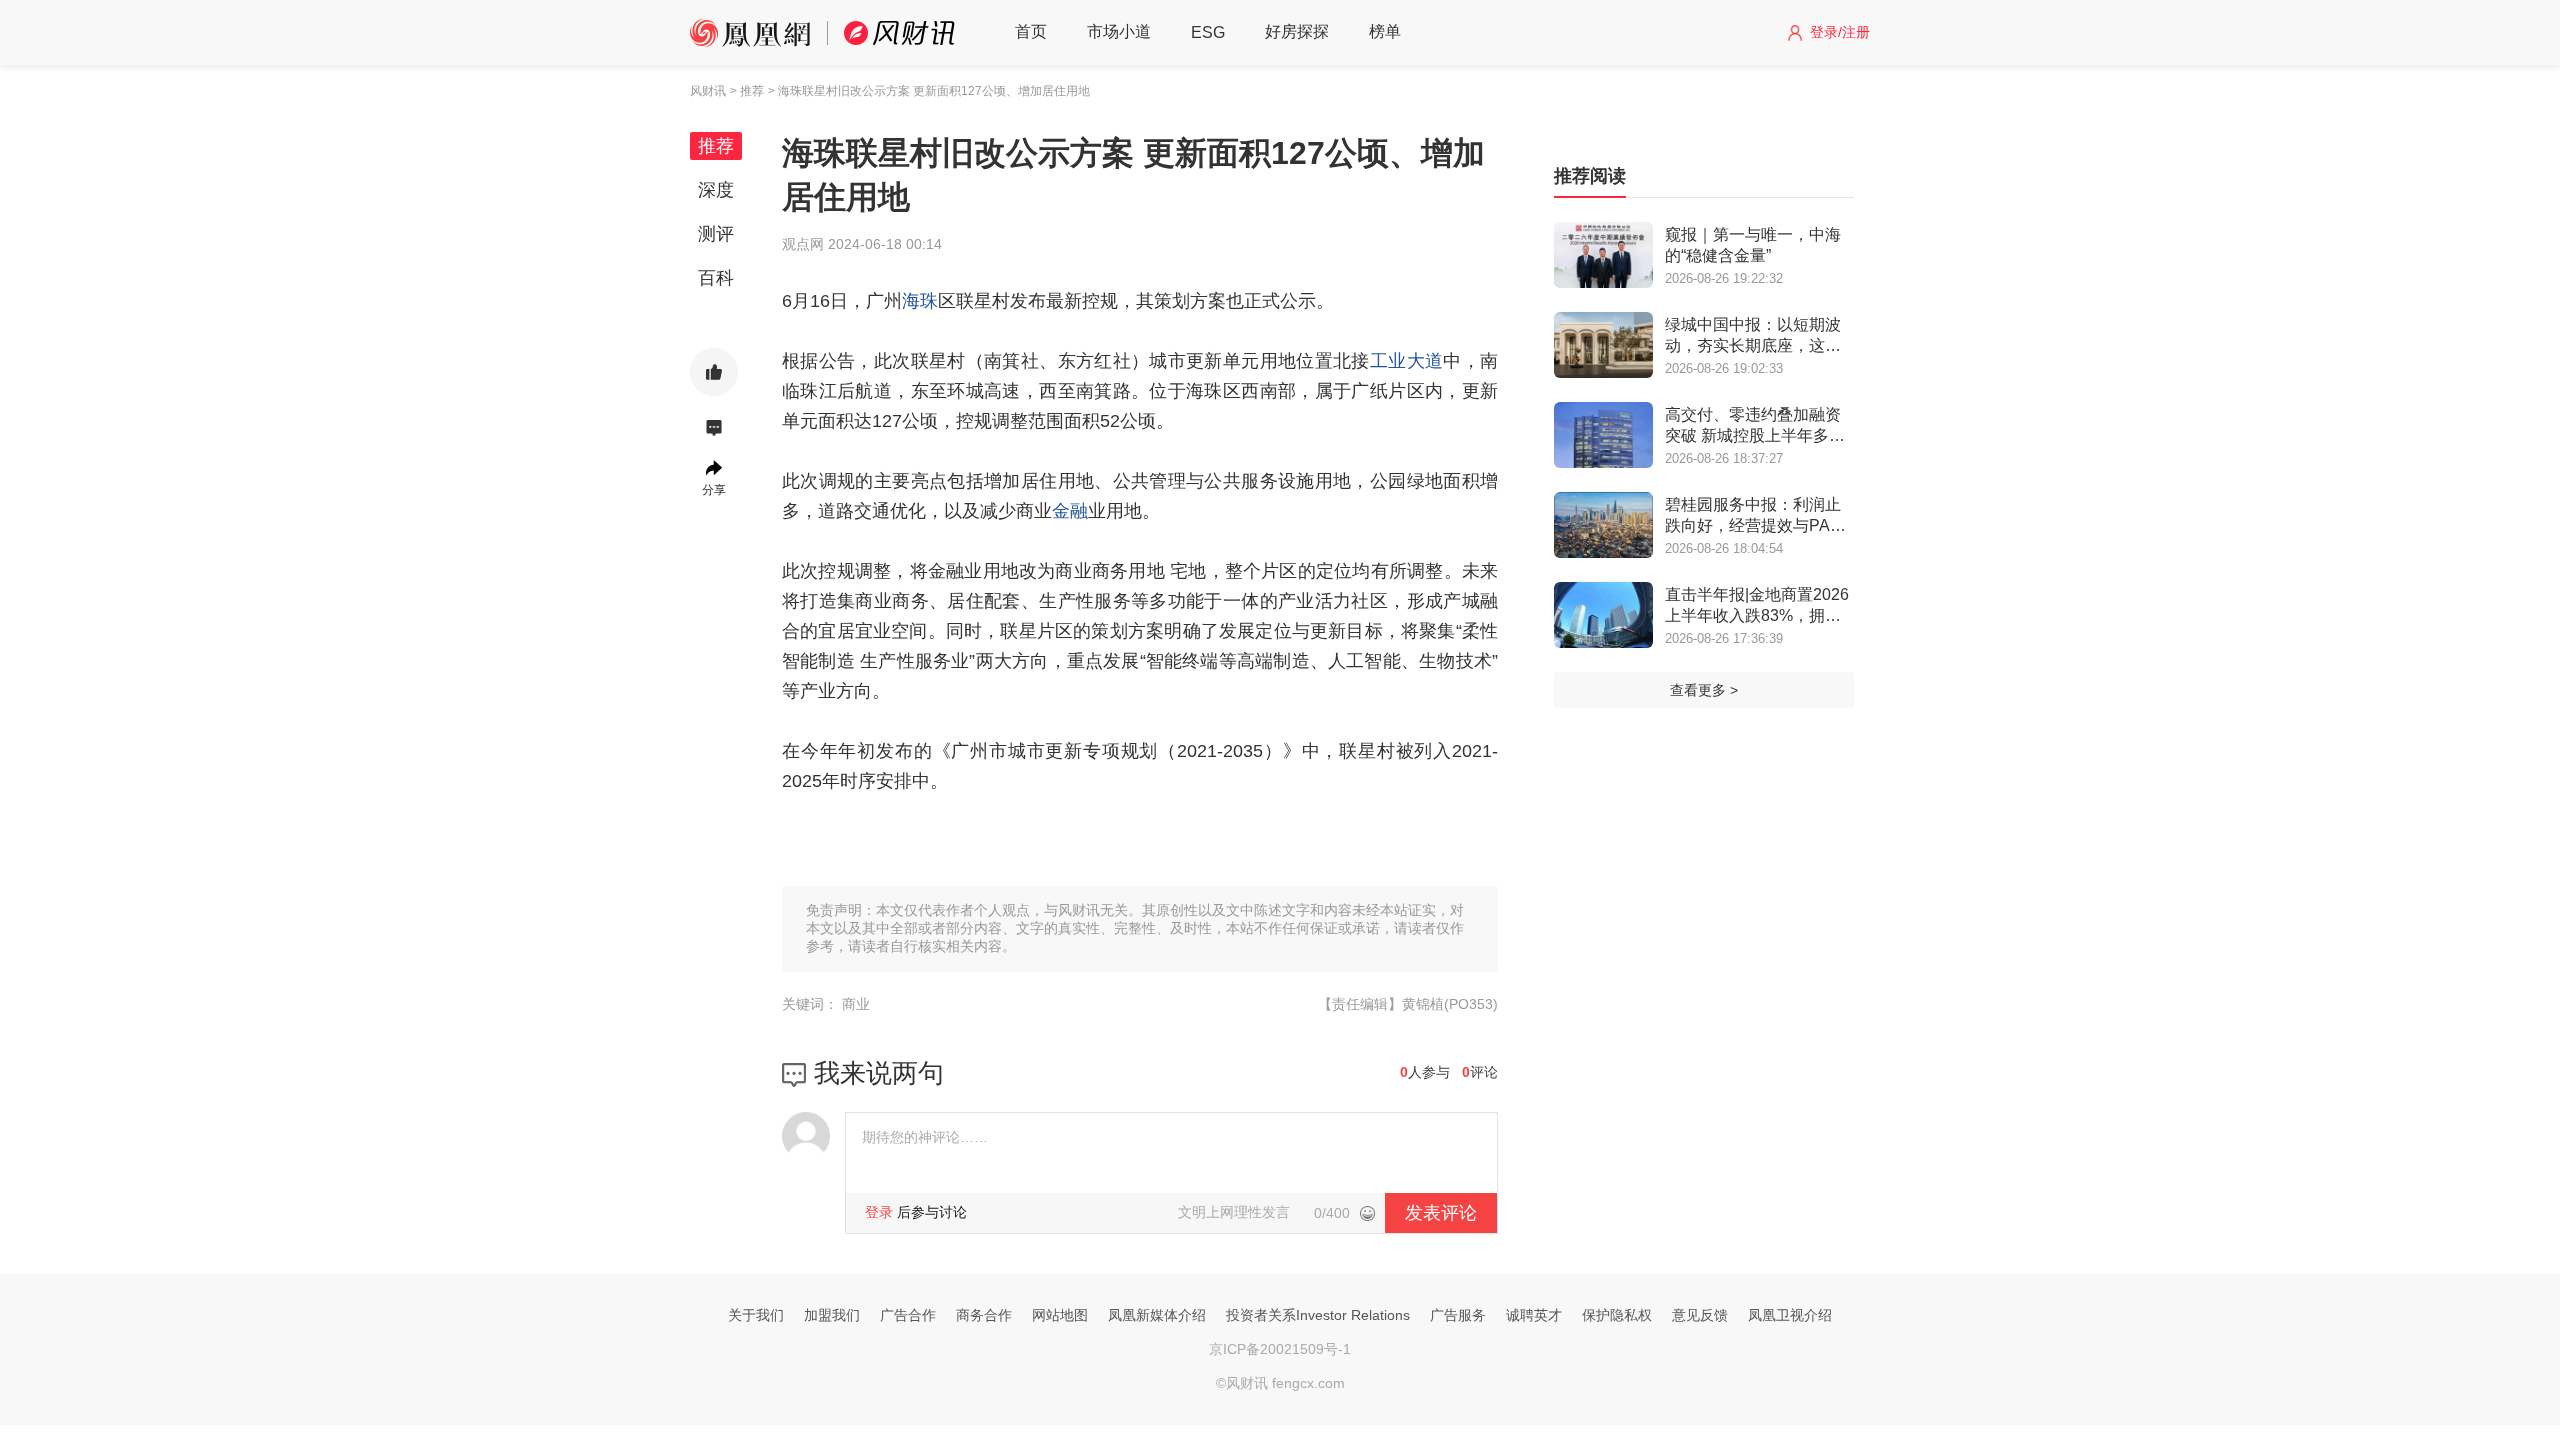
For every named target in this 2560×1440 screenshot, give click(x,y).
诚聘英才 (1534, 1315)
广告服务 (1458, 1315)
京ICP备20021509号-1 (1280, 1349)
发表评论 (1441, 1213)
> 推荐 (747, 91)
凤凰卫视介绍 (1790, 1315)
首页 (1031, 31)
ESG (1208, 32)
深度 (716, 190)
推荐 (716, 146)
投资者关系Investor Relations (1318, 1315)
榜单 (1385, 31)
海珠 (920, 301)
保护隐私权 (1617, 1315)
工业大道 (1406, 361)
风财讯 (708, 91)
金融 (1070, 511)
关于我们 (756, 1315)
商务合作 (984, 1315)
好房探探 (1297, 31)
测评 (716, 234)
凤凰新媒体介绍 (1157, 1315)
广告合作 (908, 1315)
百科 (716, 278)
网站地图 (1060, 1315)
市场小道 (1119, 31)
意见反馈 (1700, 1315)
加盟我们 (832, 1315)
